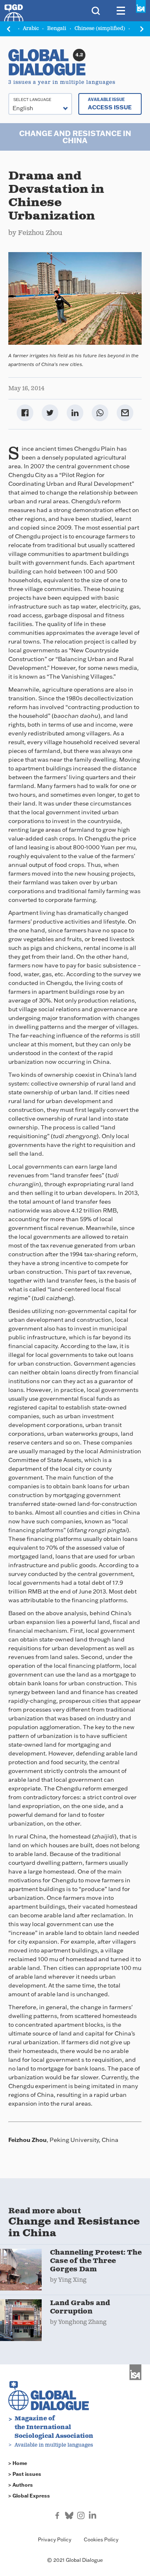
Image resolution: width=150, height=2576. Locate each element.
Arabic (31, 29)
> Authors (21, 2485)
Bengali (57, 29)
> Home (18, 2463)
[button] (142, 29)
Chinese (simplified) (100, 29)
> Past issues (25, 2474)
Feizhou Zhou (40, 233)
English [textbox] (23, 108)
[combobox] (40, 104)
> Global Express (29, 2496)
